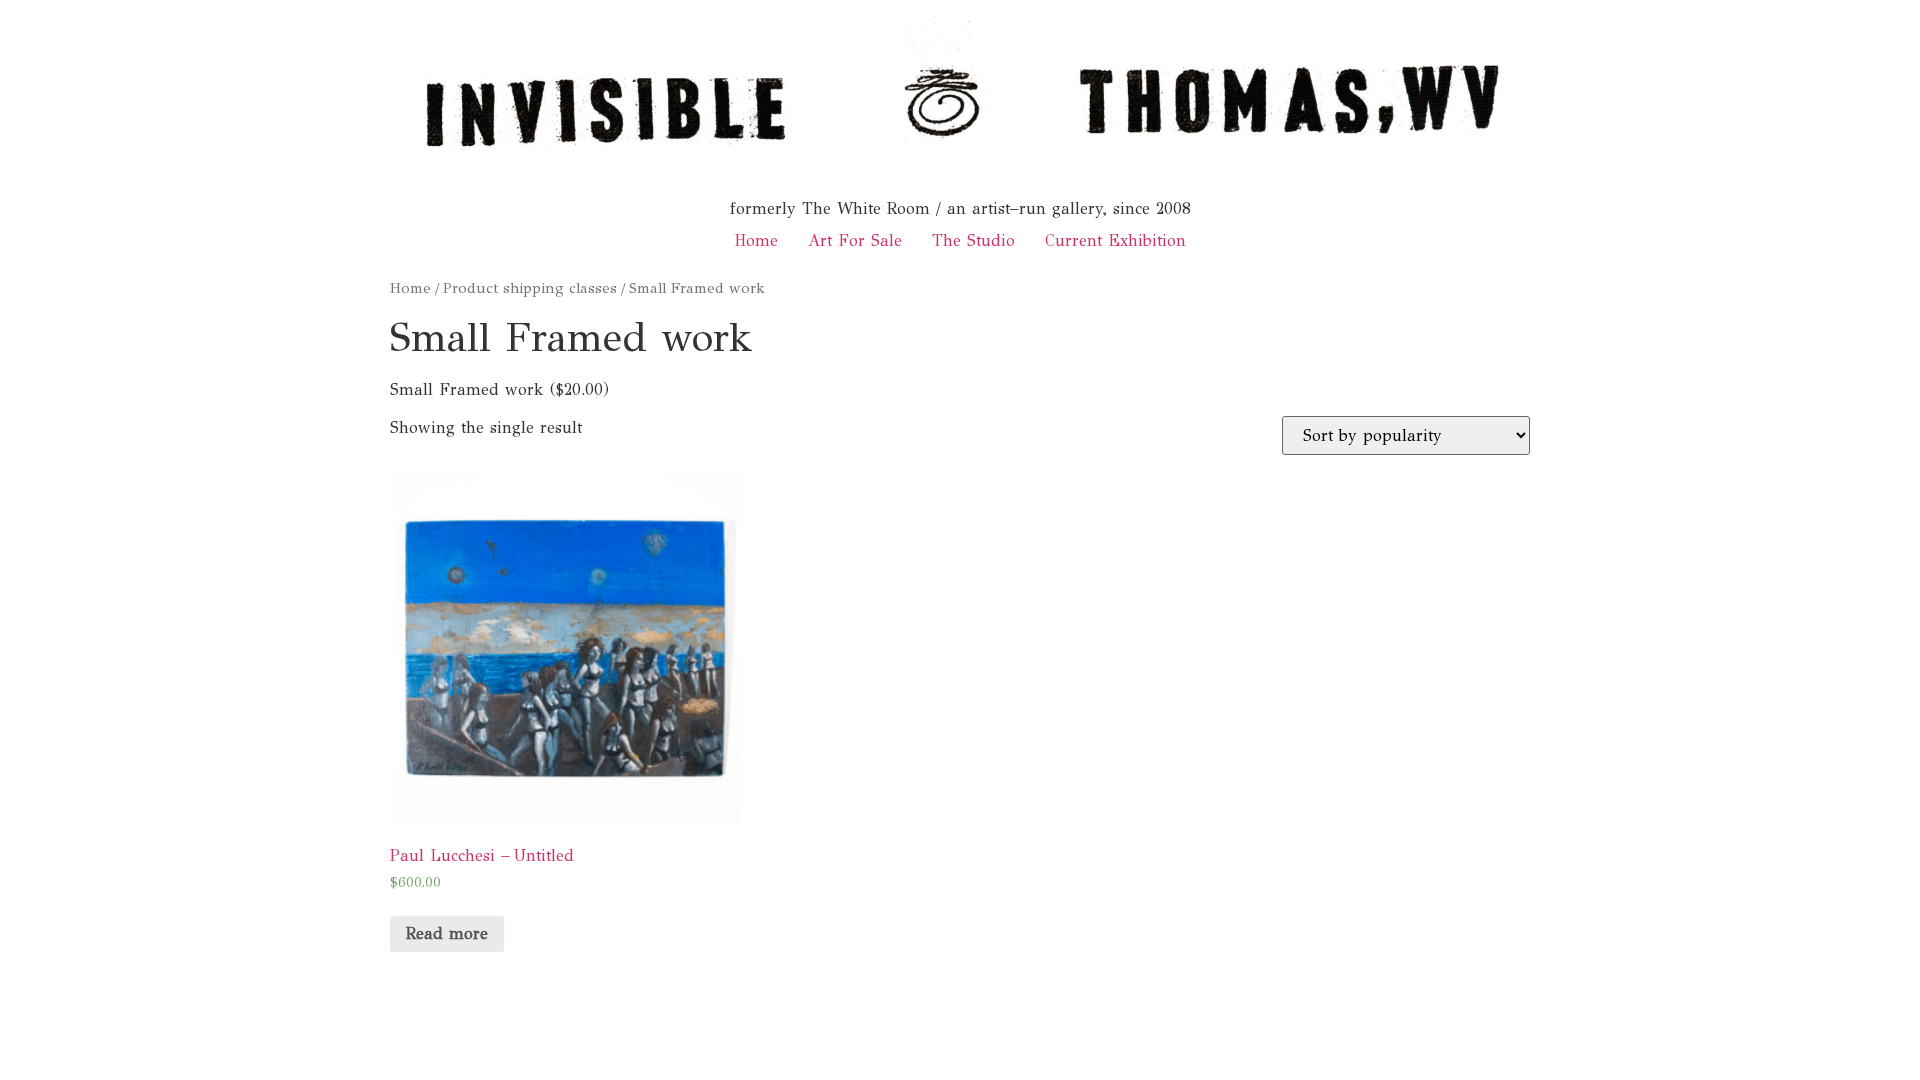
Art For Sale (855, 240)
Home (756, 240)
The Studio (973, 240)
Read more (447, 933)
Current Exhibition (1115, 240)
